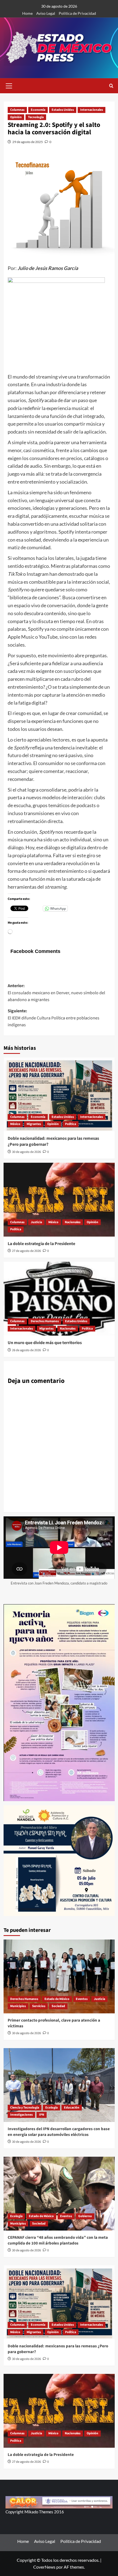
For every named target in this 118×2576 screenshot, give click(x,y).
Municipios (18, 2006)
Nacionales (73, 1222)
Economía (38, 110)
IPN (42, 2115)
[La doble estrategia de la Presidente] (59, 1200)
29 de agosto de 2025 (28, 142)
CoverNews (44, 2567)
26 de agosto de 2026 (26, 1350)
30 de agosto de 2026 (26, 1152)
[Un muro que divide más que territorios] (59, 1299)
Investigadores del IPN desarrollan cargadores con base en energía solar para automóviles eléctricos (59, 2132)
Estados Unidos (63, 110)
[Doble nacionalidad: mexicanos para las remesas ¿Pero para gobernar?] (59, 1094)
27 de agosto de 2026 (26, 1251)
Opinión (16, 117)
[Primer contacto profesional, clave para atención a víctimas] (59, 1976)
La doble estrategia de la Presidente (41, 1244)
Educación (72, 2108)
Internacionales (92, 110)
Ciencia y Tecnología (25, 2108)
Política (71, 1124)
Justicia (36, 1222)
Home (27, 13)
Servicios (39, 2006)
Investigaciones (21, 2115)
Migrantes (34, 1124)
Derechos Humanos (45, 1321)
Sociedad (58, 2006)
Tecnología (36, 117)
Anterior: (56, 993)
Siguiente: (54, 1018)
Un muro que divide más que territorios (45, 1343)
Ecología (51, 2108)
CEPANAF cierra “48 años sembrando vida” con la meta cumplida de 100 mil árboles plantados (58, 2240)
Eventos (82, 1999)
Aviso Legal (46, 13)
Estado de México (57, 1999)
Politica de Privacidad (77, 13)
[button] (9, 85)
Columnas (17, 110)
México (15, 1124)
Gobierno (85, 2216)
